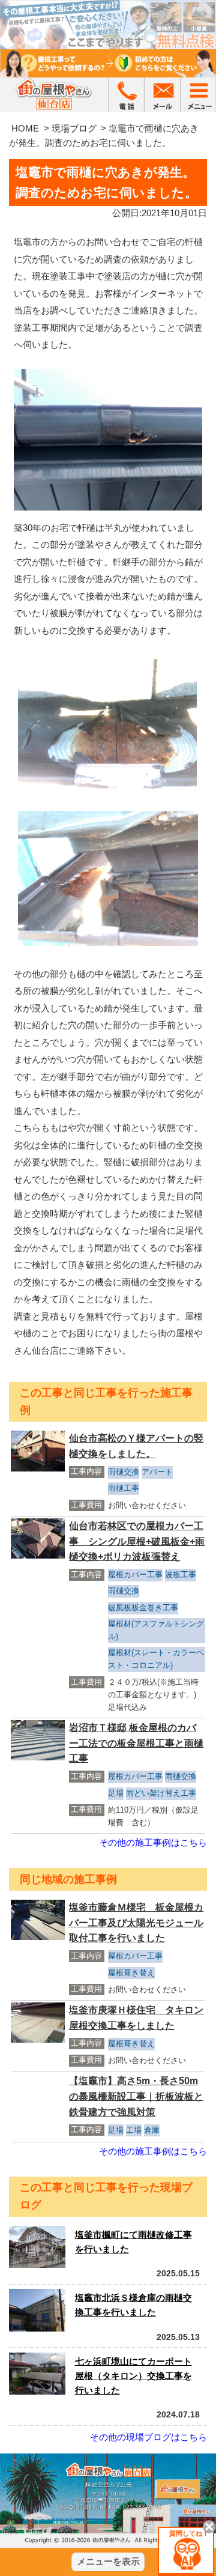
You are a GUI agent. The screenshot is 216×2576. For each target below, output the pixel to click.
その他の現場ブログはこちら (148, 2437)
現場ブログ (74, 128)
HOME (25, 128)
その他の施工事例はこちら (153, 1842)
